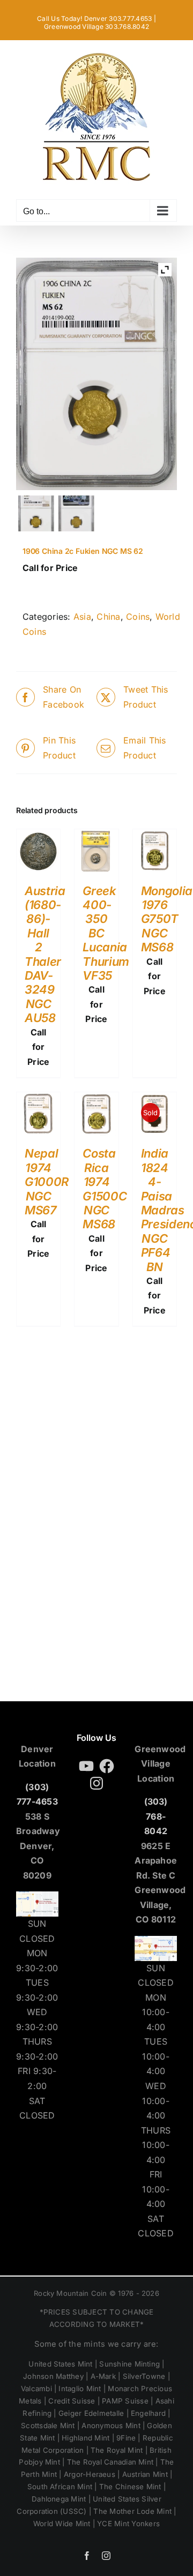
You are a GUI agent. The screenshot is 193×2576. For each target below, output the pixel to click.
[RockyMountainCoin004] (77, 514)
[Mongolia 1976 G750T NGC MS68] (155, 836)
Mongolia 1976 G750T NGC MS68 (167, 919)
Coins (138, 617)
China (108, 617)
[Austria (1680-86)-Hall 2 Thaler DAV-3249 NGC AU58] (38, 836)
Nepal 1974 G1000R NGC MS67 (47, 1182)
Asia (82, 617)
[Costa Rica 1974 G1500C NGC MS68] (96, 1099)
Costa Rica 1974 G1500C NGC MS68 (105, 1189)
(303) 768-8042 (156, 1816)
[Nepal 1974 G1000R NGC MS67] (38, 1099)
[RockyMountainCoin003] (36, 514)
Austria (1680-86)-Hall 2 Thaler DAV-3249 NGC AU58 (45, 955)
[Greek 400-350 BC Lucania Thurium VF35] (96, 836)
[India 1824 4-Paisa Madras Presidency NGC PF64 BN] (155, 1099)
